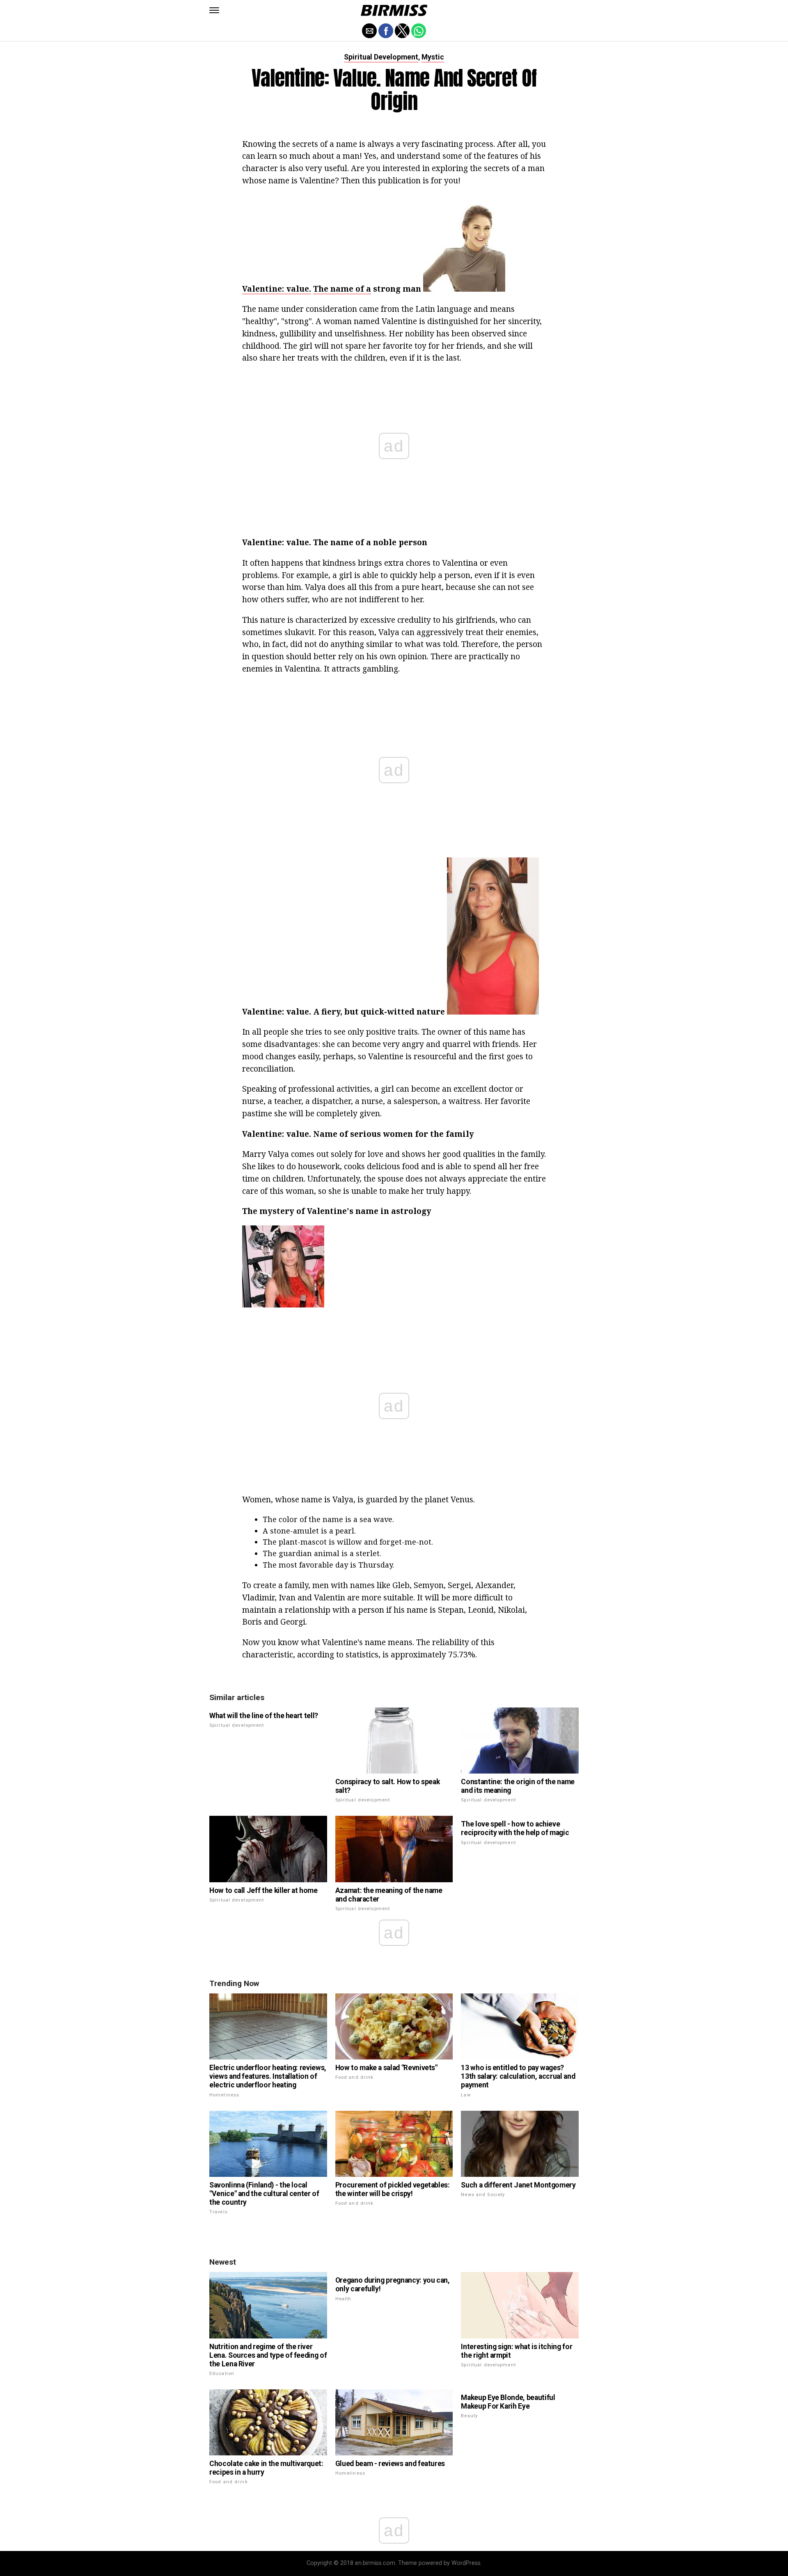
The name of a (342, 289)
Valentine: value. (277, 289)
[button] (214, 10)
